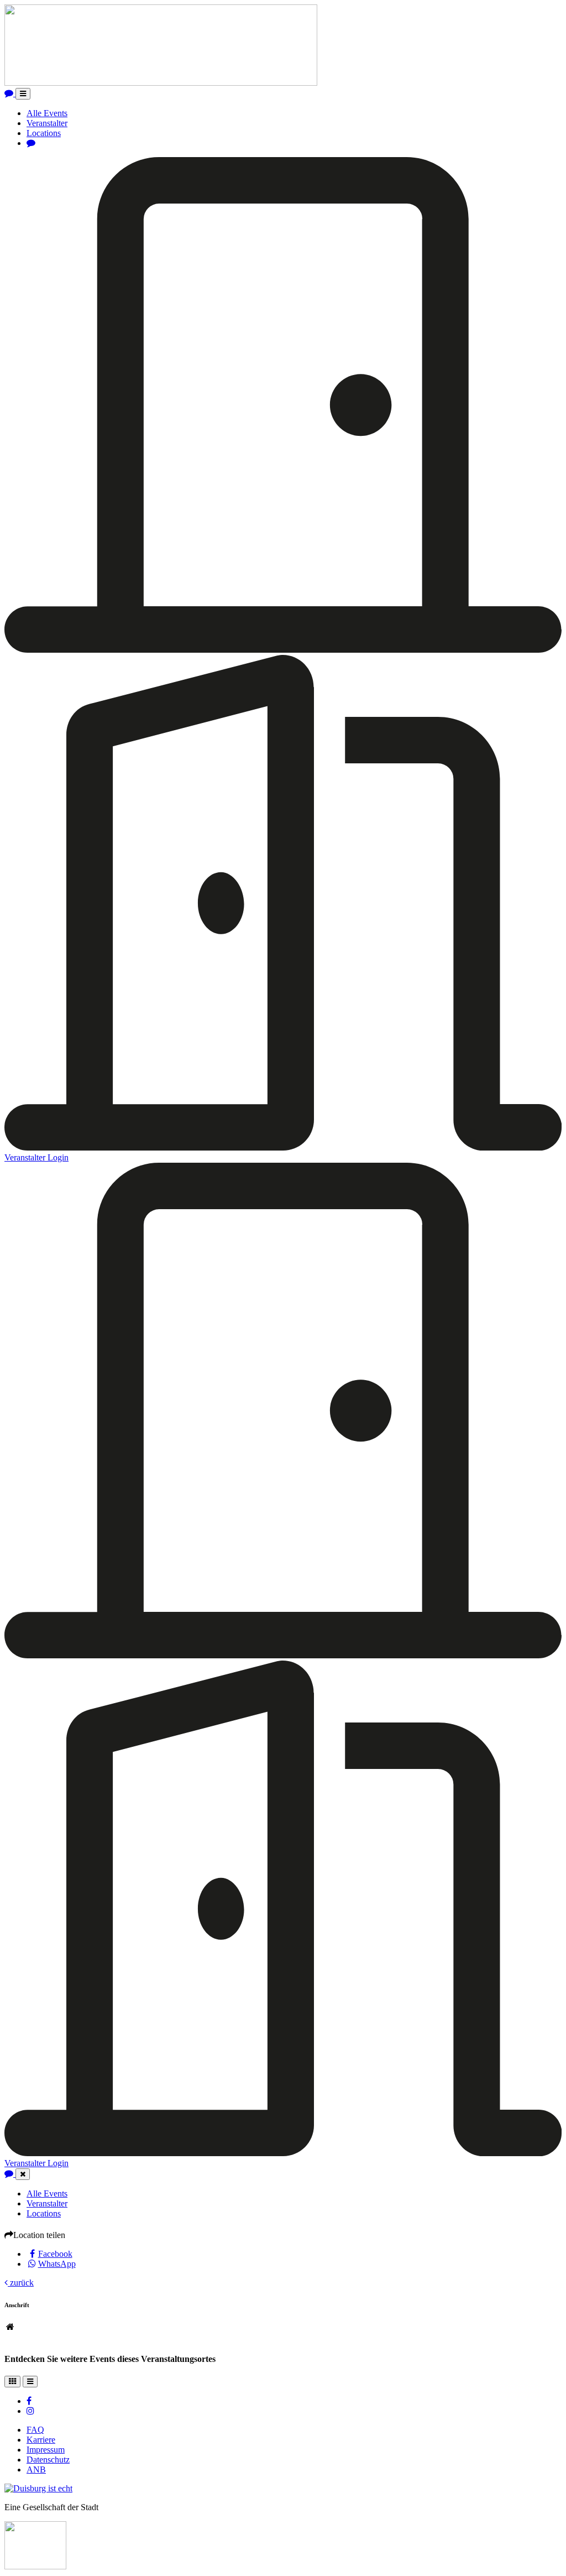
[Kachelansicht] (12, 2382)
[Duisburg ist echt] (38, 2488)
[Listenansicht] (30, 2382)
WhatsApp (57, 2264)
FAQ (35, 2430)
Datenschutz (48, 2460)
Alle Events (47, 113)
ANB (36, 2470)
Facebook (55, 2254)
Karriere (41, 2440)
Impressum (46, 2450)
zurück (21, 2283)
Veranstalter (47, 123)
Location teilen (39, 2235)
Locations (44, 133)
